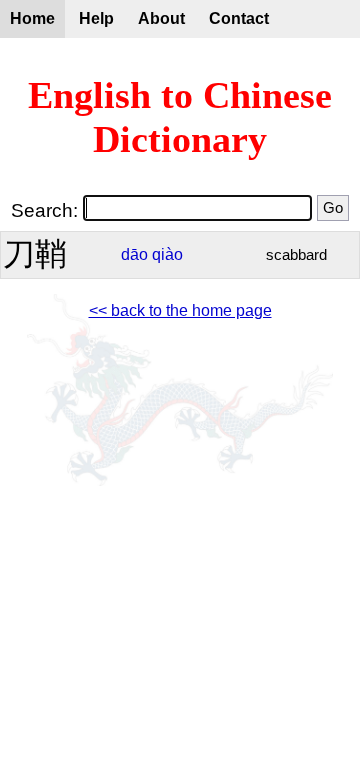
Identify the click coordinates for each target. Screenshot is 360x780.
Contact (239, 18)
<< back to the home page (180, 310)
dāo (134, 254)
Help (96, 18)
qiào (167, 254)
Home (32, 18)
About (161, 18)
